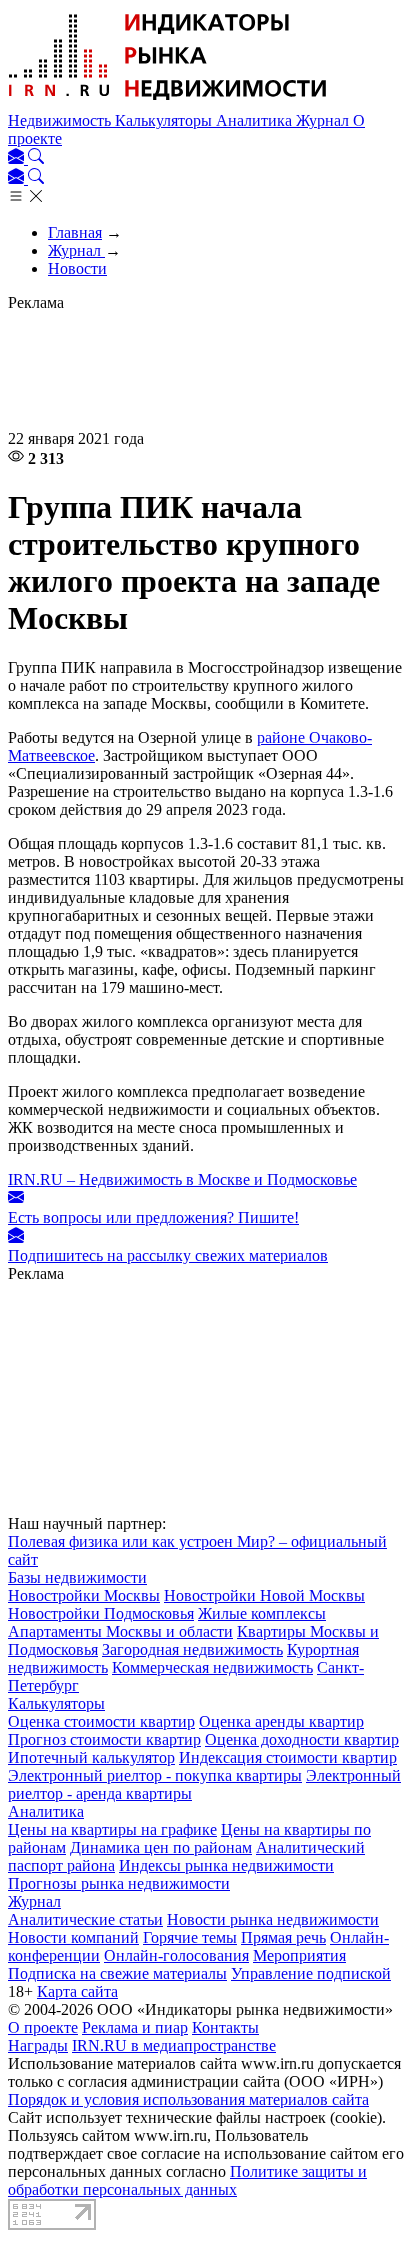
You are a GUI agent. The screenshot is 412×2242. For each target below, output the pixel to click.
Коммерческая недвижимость (212, 1667)
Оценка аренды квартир (281, 1721)
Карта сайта (77, 1991)
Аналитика (256, 120)
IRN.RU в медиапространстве (174, 2045)
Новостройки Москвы (84, 1595)
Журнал (324, 120)
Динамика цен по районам (161, 1847)
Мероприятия (299, 1955)
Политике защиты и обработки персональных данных (187, 2180)
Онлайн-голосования (176, 1955)
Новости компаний (73, 1937)
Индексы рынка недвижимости (226, 1865)
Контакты (225, 2027)
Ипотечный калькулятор (91, 1757)
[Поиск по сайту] (36, 158)
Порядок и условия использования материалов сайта (188, 2099)
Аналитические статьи (85, 1919)
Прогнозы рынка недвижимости (119, 1883)
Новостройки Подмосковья (101, 1613)
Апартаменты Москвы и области (120, 1631)
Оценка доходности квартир (302, 1739)
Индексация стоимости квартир (288, 1757)
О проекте (43, 2027)
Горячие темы (190, 1937)
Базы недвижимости (77, 1577)
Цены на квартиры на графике (112, 1829)
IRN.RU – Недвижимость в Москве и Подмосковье (182, 1179)
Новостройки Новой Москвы (264, 1595)
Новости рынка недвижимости (273, 1919)
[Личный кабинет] (18, 158)
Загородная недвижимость (192, 1649)
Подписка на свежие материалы (117, 1973)
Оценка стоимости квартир (101, 1721)
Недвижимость (61, 120)
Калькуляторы (165, 120)
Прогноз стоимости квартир (104, 1739)
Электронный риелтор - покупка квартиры (155, 1775)
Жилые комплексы (262, 1613)
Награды (38, 2045)
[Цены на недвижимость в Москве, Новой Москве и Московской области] (168, 102)
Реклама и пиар (135, 2027)
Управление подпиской (311, 1973)
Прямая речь (283, 1937)
